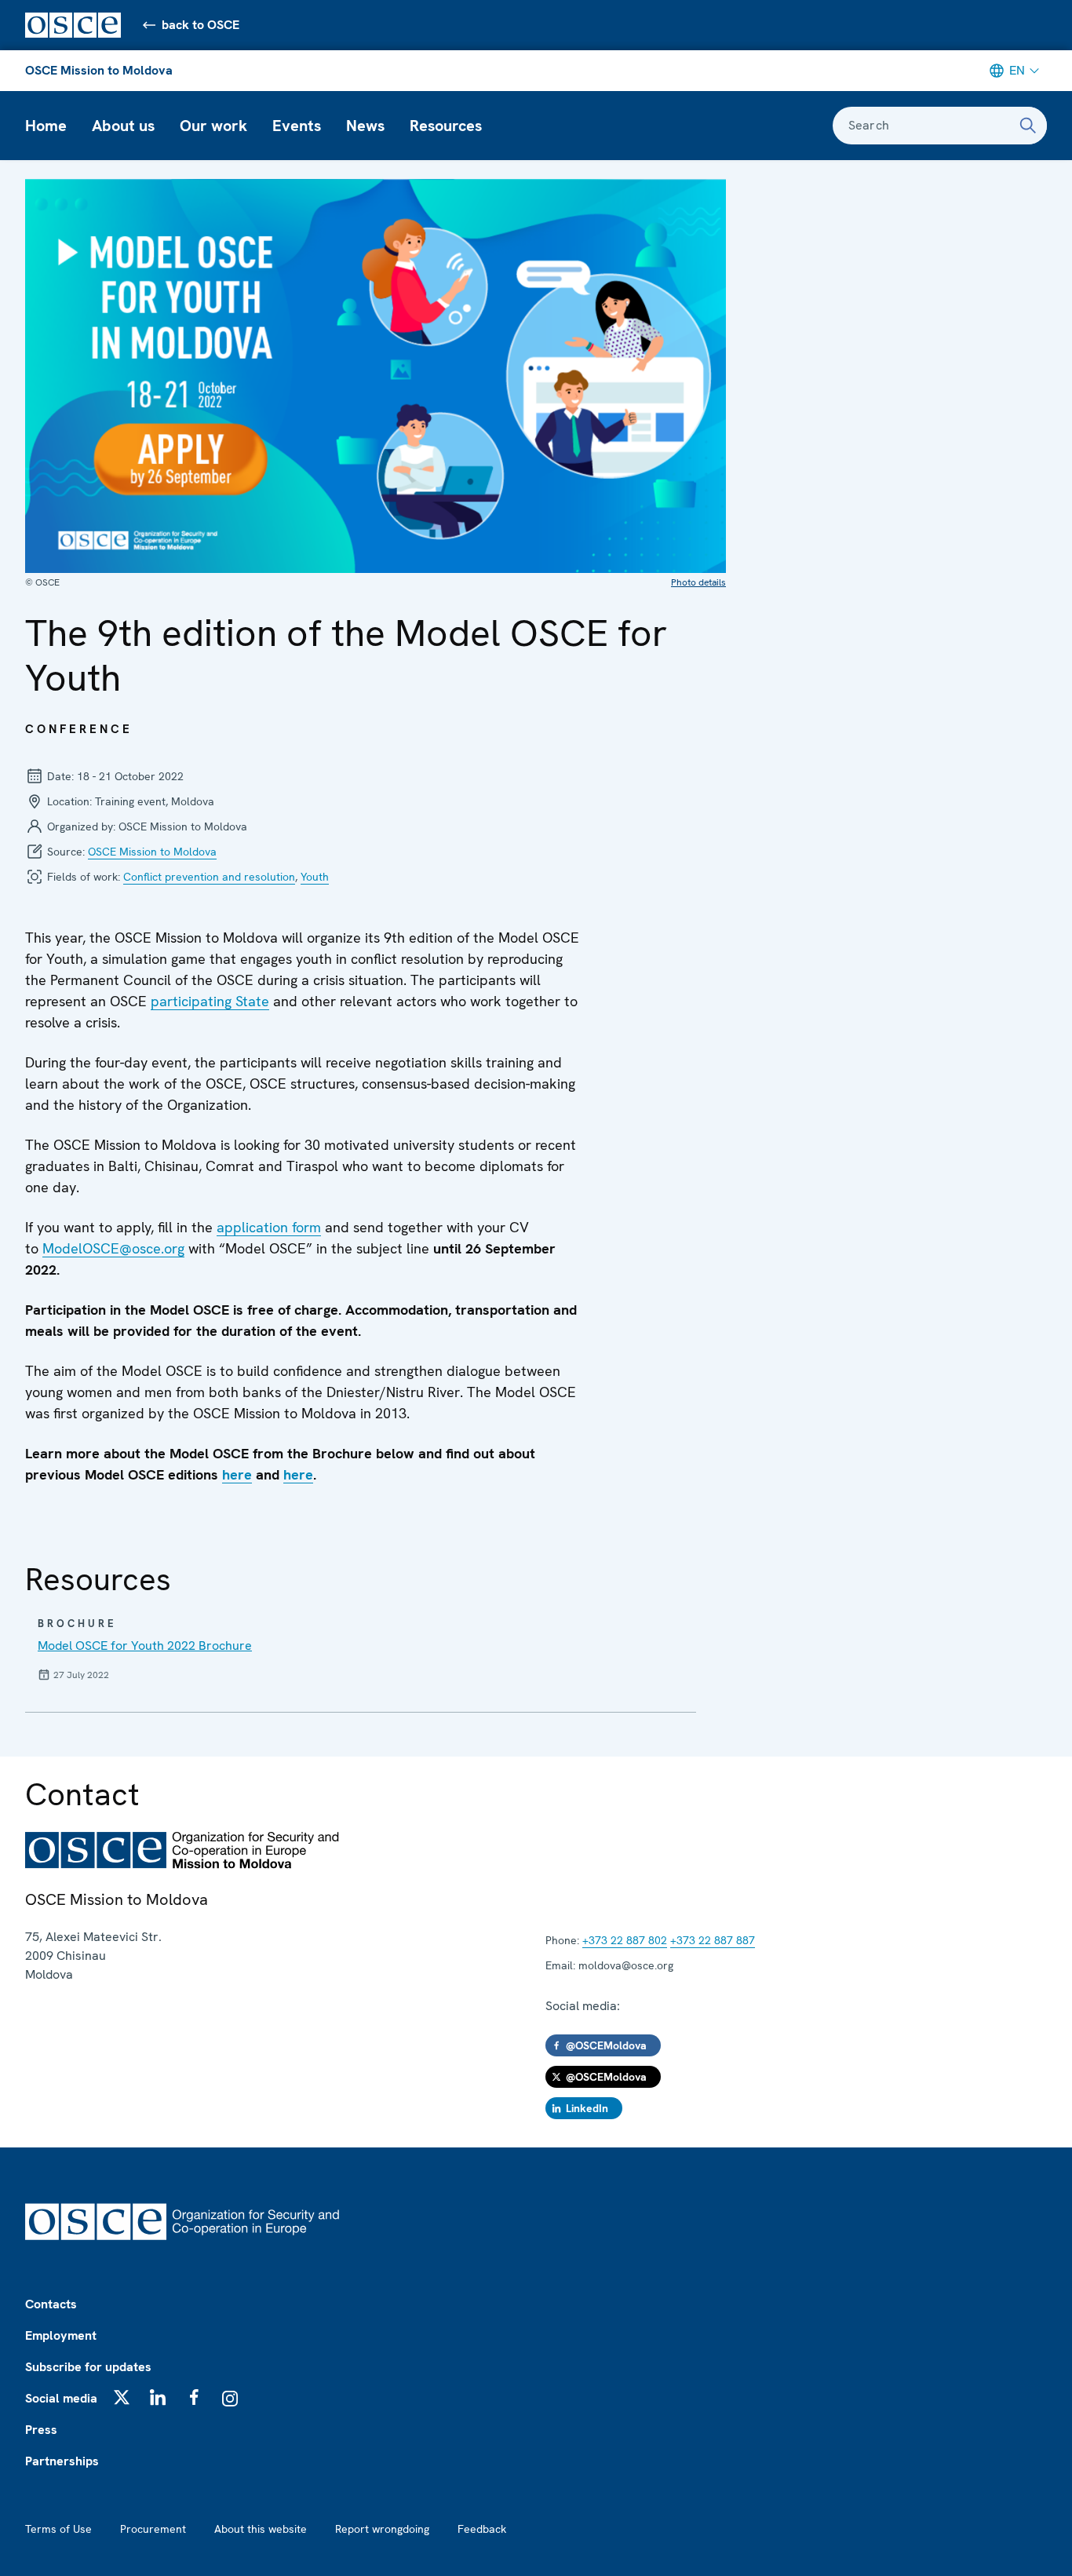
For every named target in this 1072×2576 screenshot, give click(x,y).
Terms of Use (58, 2529)
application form (269, 1227)
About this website (261, 2529)
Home (46, 126)
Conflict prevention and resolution (209, 877)
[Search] (1028, 126)
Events (297, 126)
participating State (210, 1001)
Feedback (482, 2529)
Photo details (698, 582)
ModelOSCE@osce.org (113, 1248)
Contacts (51, 2304)
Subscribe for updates (88, 2367)
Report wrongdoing (382, 2529)
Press (41, 2430)
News (365, 126)
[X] (122, 2397)
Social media (61, 2398)
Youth (315, 877)
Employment (61, 2335)
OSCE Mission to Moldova (99, 70)
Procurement (153, 2529)
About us (123, 126)
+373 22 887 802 (625, 1940)
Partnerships (62, 2461)
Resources (446, 126)
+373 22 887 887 (713, 1940)
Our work (213, 126)
